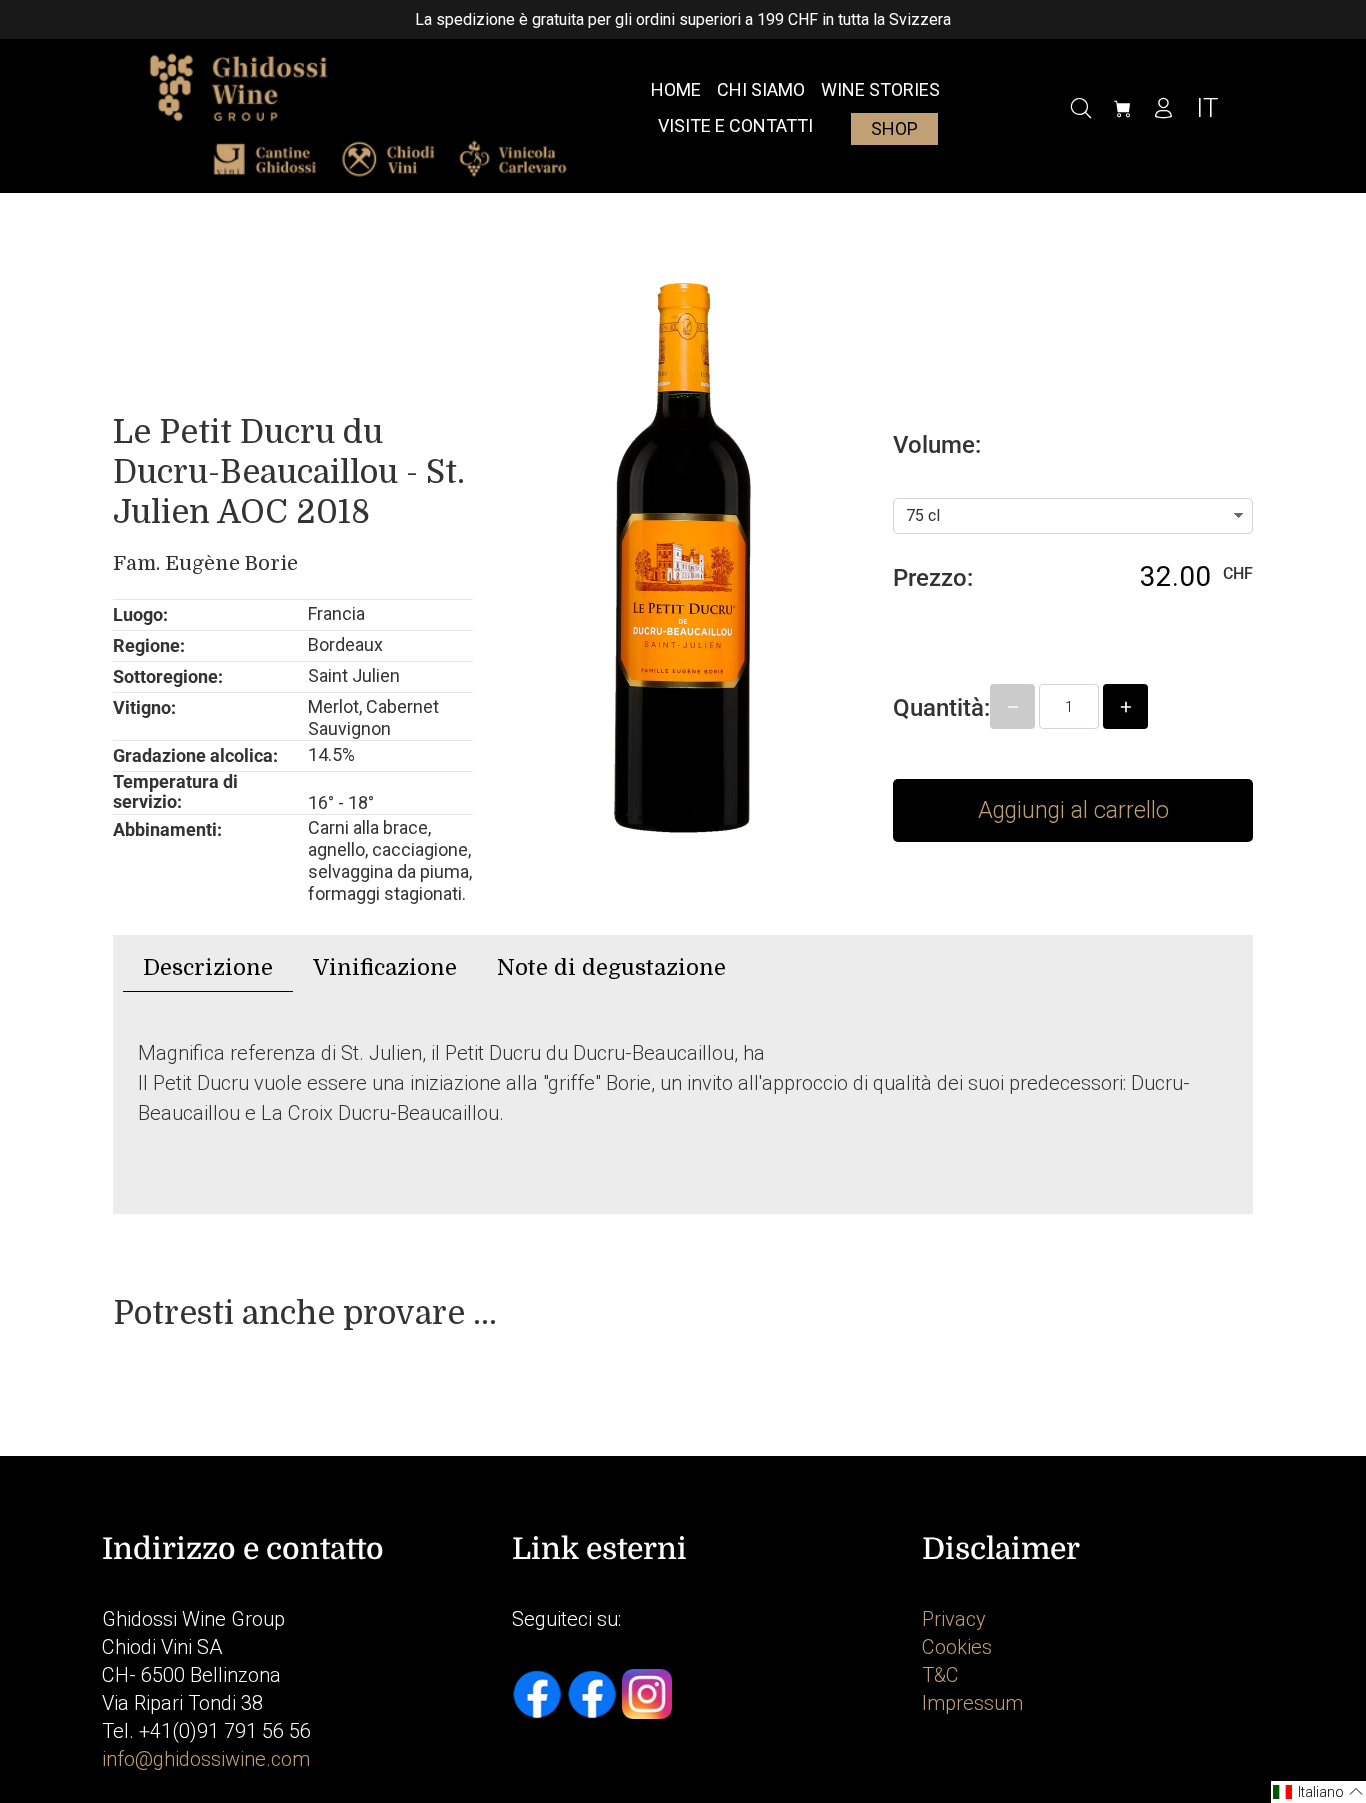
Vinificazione (385, 967)
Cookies (957, 1647)
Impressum (972, 1703)
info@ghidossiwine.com (206, 1759)
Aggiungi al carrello (1073, 810)
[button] (1318, 1792)
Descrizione (208, 967)
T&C (940, 1675)
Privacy (954, 1619)
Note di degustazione (611, 967)
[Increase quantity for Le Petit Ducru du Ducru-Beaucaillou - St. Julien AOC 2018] (1125, 706)
